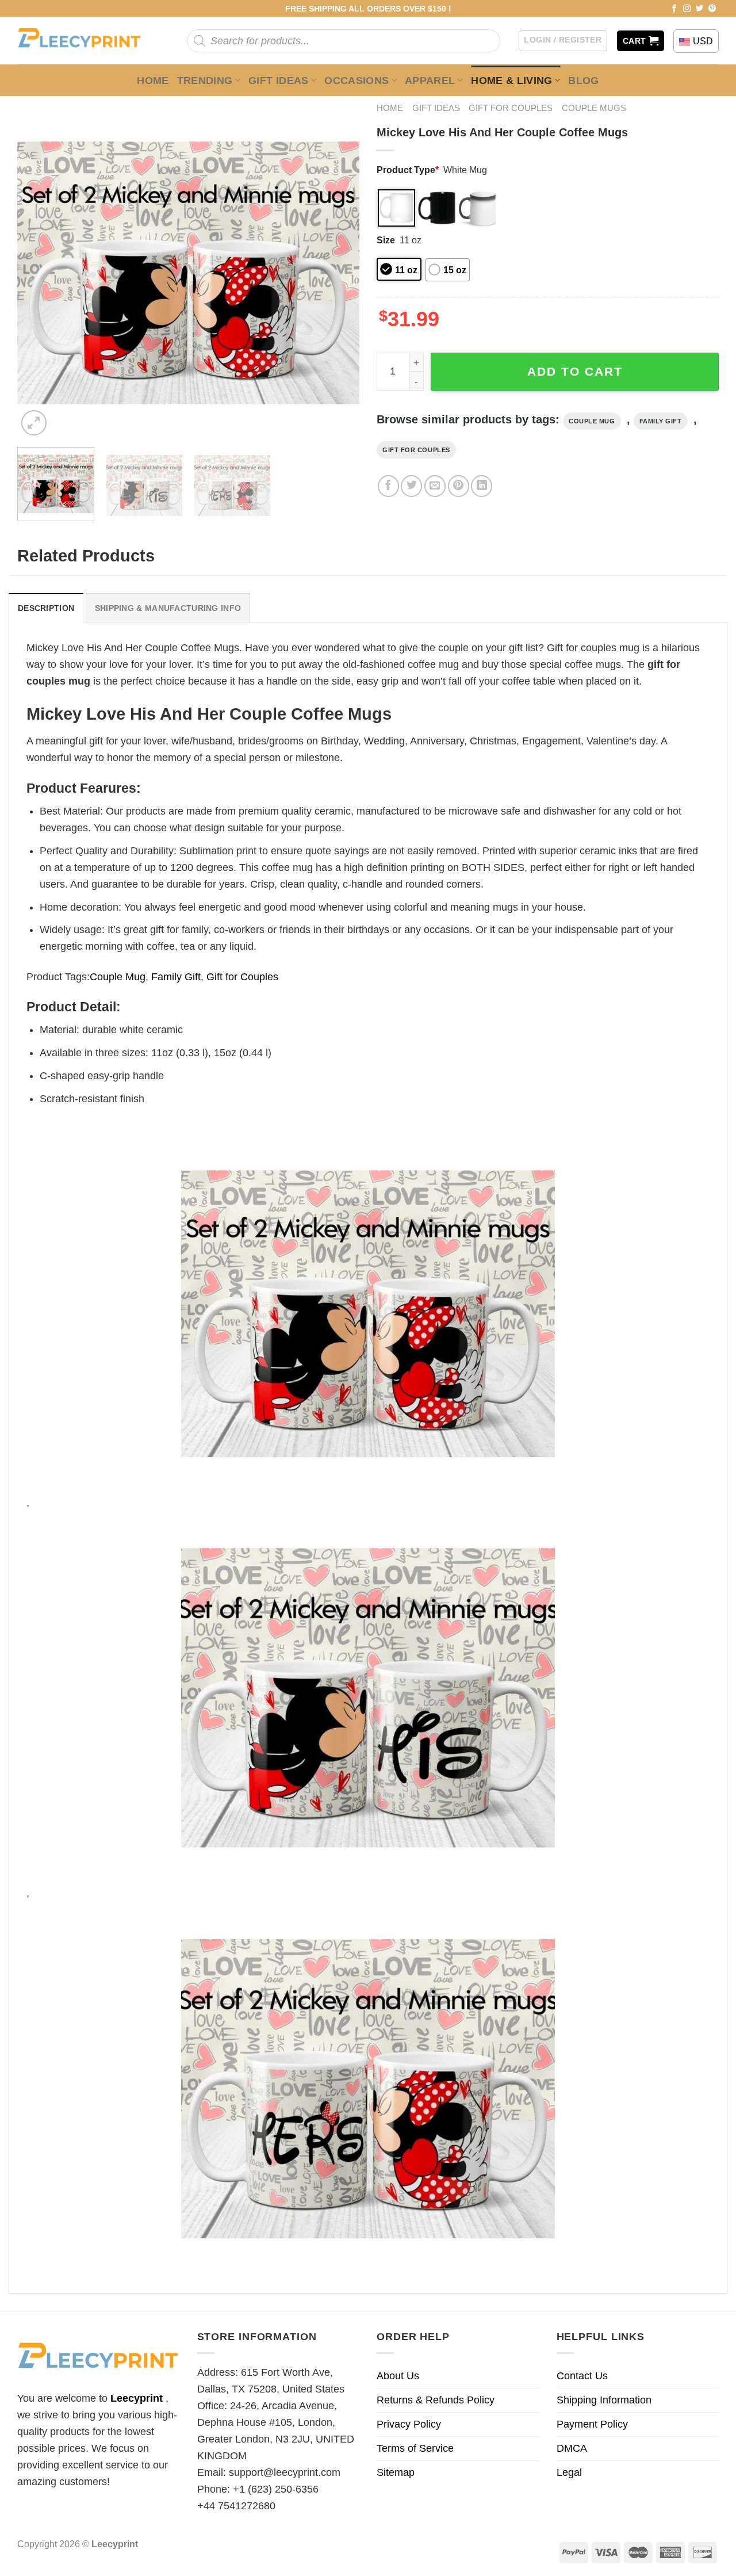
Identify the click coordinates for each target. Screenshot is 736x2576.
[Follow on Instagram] (687, 9)
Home (153, 81)
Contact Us (582, 2376)
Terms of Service (415, 2448)
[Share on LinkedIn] (482, 486)
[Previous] (39, 267)
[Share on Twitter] (411, 486)
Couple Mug (592, 421)
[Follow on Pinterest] (712, 9)
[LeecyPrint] (85, 41)
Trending (205, 81)
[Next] (338, 267)
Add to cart (575, 371)
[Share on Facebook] (388, 486)
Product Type (408, 170)
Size (386, 240)
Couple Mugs (594, 108)
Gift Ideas (279, 81)
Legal (569, 2472)
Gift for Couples (511, 108)
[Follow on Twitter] (700, 9)
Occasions (356, 81)
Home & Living (512, 81)
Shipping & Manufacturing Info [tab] (168, 608)
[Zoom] (34, 423)
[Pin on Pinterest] (459, 486)
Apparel (430, 81)
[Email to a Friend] (435, 486)
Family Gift (661, 421)
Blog (583, 81)
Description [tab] (46, 608)
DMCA (572, 2448)
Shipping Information (604, 2400)
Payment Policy (592, 2424)
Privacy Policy (409, 2424)
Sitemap (396, 2472)
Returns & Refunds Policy (436, 2400)
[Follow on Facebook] (674, 9)
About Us (398, 2376)
